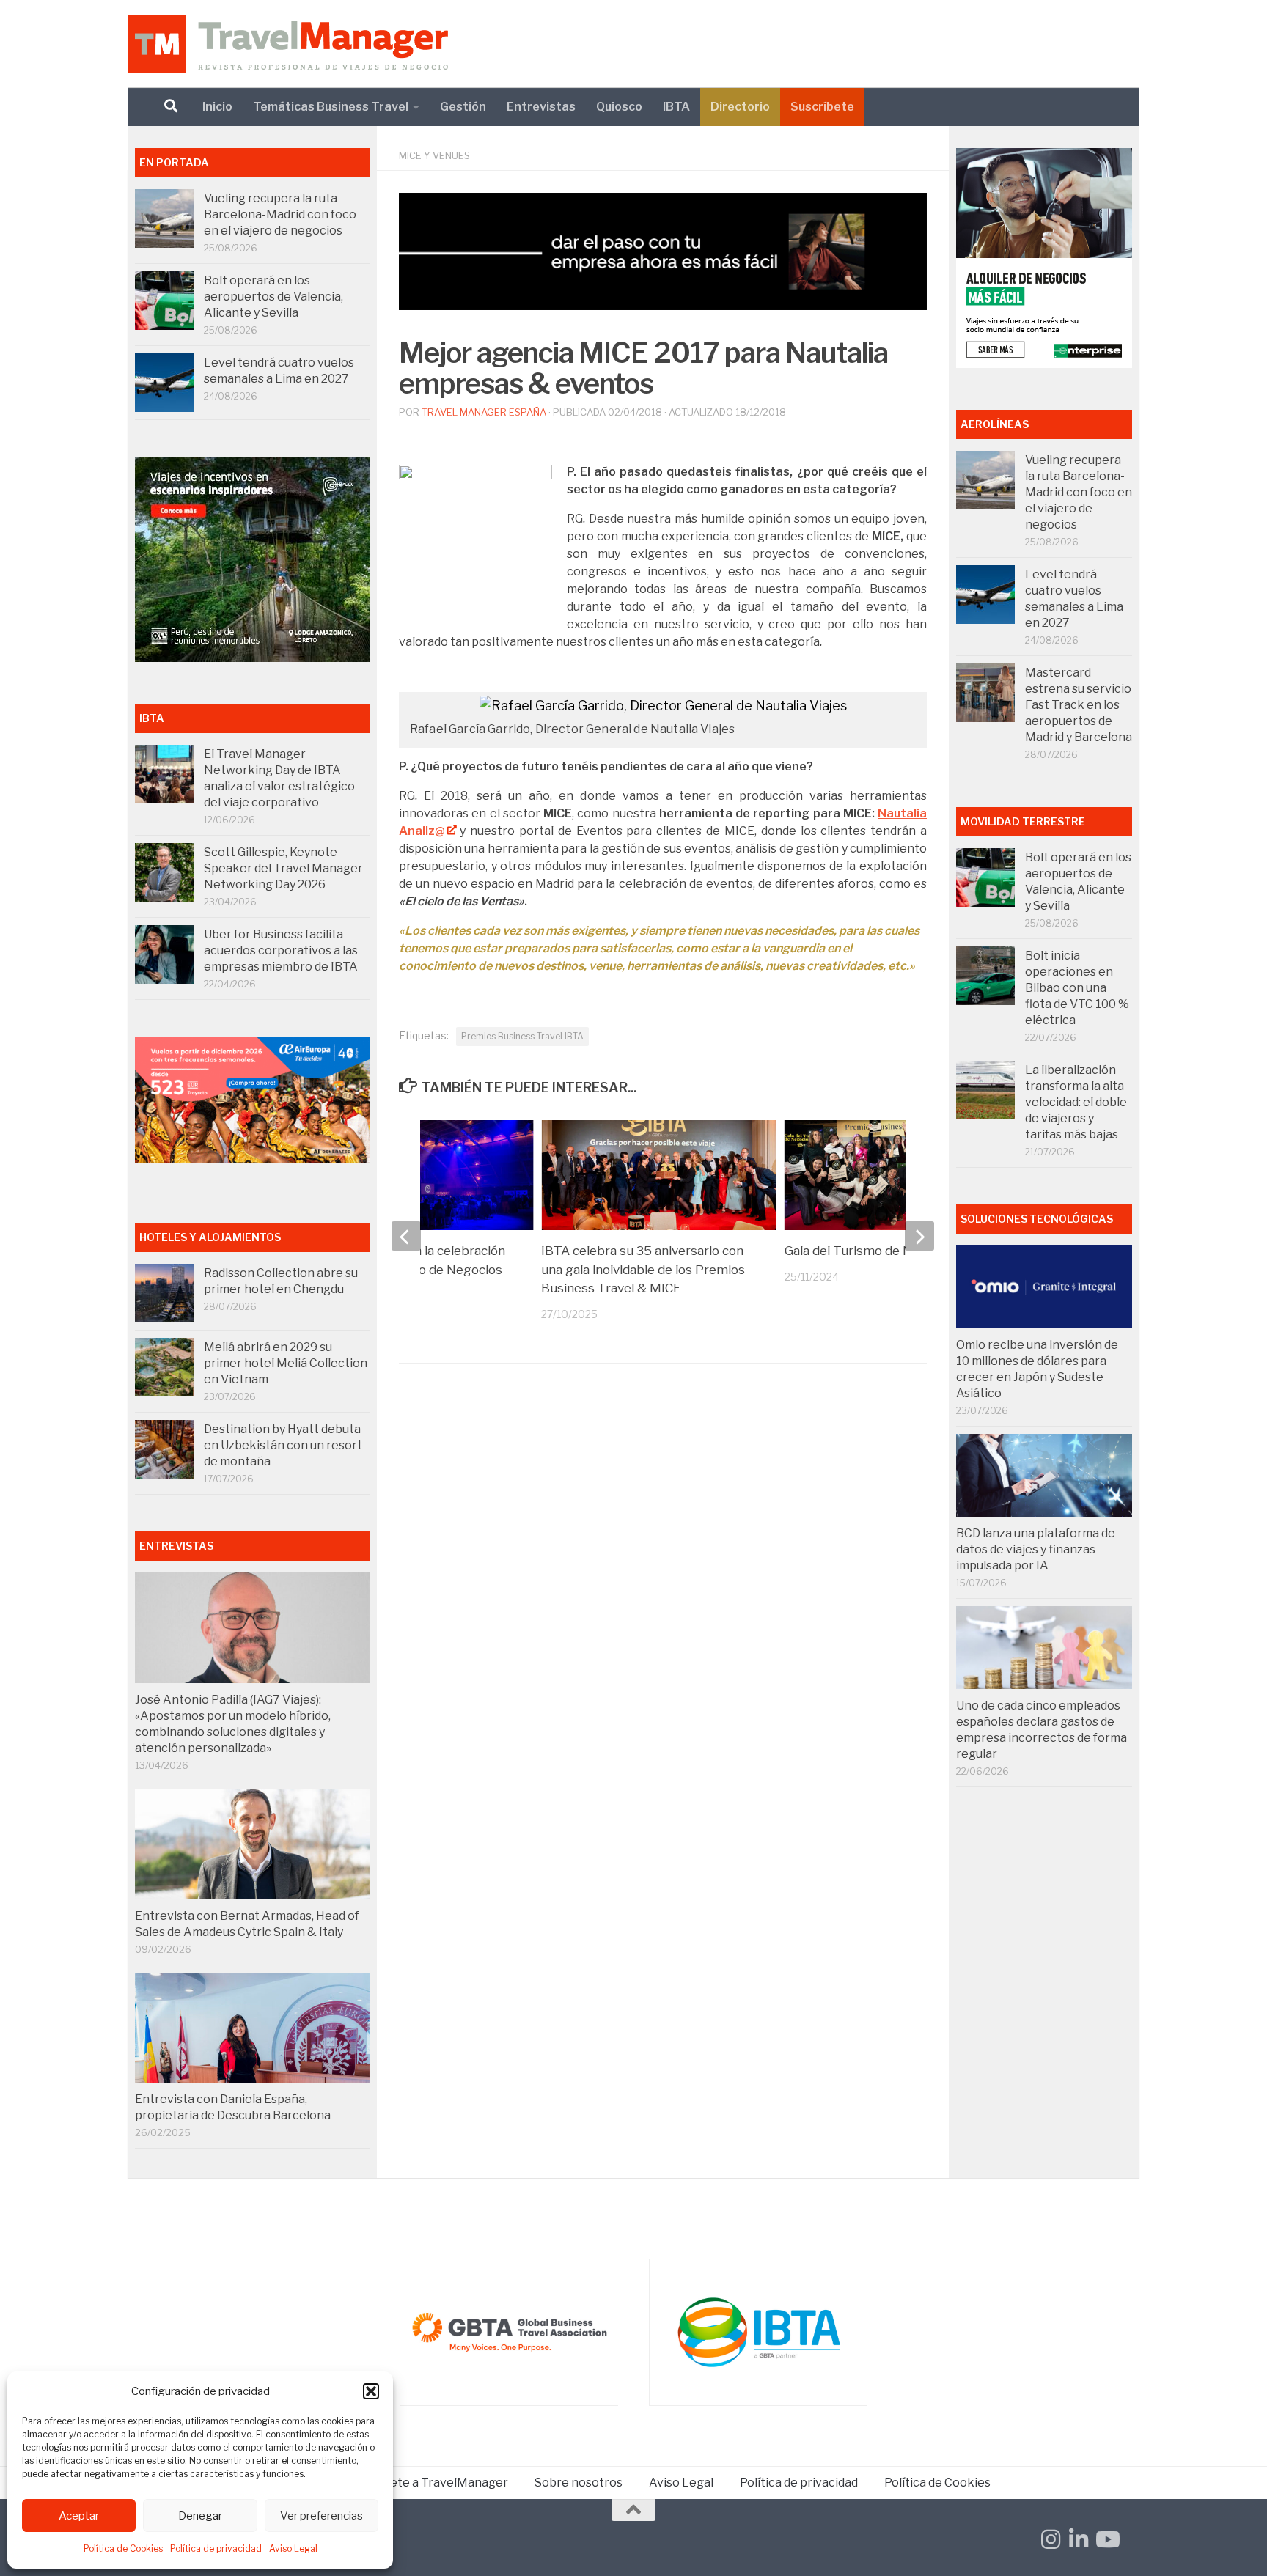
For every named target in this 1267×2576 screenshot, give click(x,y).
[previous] (406, 1236)
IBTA (676, 107)
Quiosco (619, 107)
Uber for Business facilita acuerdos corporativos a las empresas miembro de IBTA (281, 950)
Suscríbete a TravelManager (428, 2483)
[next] (919, 1236)
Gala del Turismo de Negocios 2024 (889, 1251)
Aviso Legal (293, 2549)
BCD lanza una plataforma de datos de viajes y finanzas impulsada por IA (1036, 1549)
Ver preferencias (322, 2516)
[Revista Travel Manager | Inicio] (288, 44)
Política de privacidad (216, 2549)
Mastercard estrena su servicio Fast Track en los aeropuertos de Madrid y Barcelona (1079, 705)
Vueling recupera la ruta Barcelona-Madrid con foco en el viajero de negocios (280, 214)
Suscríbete (822, 107)
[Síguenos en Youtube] (1106, 2539)
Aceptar (79, 2516)
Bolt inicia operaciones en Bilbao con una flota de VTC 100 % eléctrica (1077, 988)
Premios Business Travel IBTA (522, 1036)
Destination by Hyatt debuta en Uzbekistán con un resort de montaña (283, 1445)
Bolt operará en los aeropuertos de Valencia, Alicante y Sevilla (273, 297)
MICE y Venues (434, 155)
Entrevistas (541, 107)
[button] (371, 2391)
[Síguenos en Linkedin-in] (1079, 2539)
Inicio (217, 107)
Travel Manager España (484, 412)
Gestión (463, 107)
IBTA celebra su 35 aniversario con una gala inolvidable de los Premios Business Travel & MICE (643, 1269)
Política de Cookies (123, 2549)
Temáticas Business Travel (331, 107)
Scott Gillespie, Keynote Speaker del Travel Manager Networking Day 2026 (283, 868)
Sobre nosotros (579, 2483)
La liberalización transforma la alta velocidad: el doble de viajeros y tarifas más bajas (1076, 1102)
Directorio (740, 107)
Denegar (200, 2516)
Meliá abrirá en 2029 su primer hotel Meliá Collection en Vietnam (286, 1363)
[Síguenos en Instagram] (1051, 2539)
